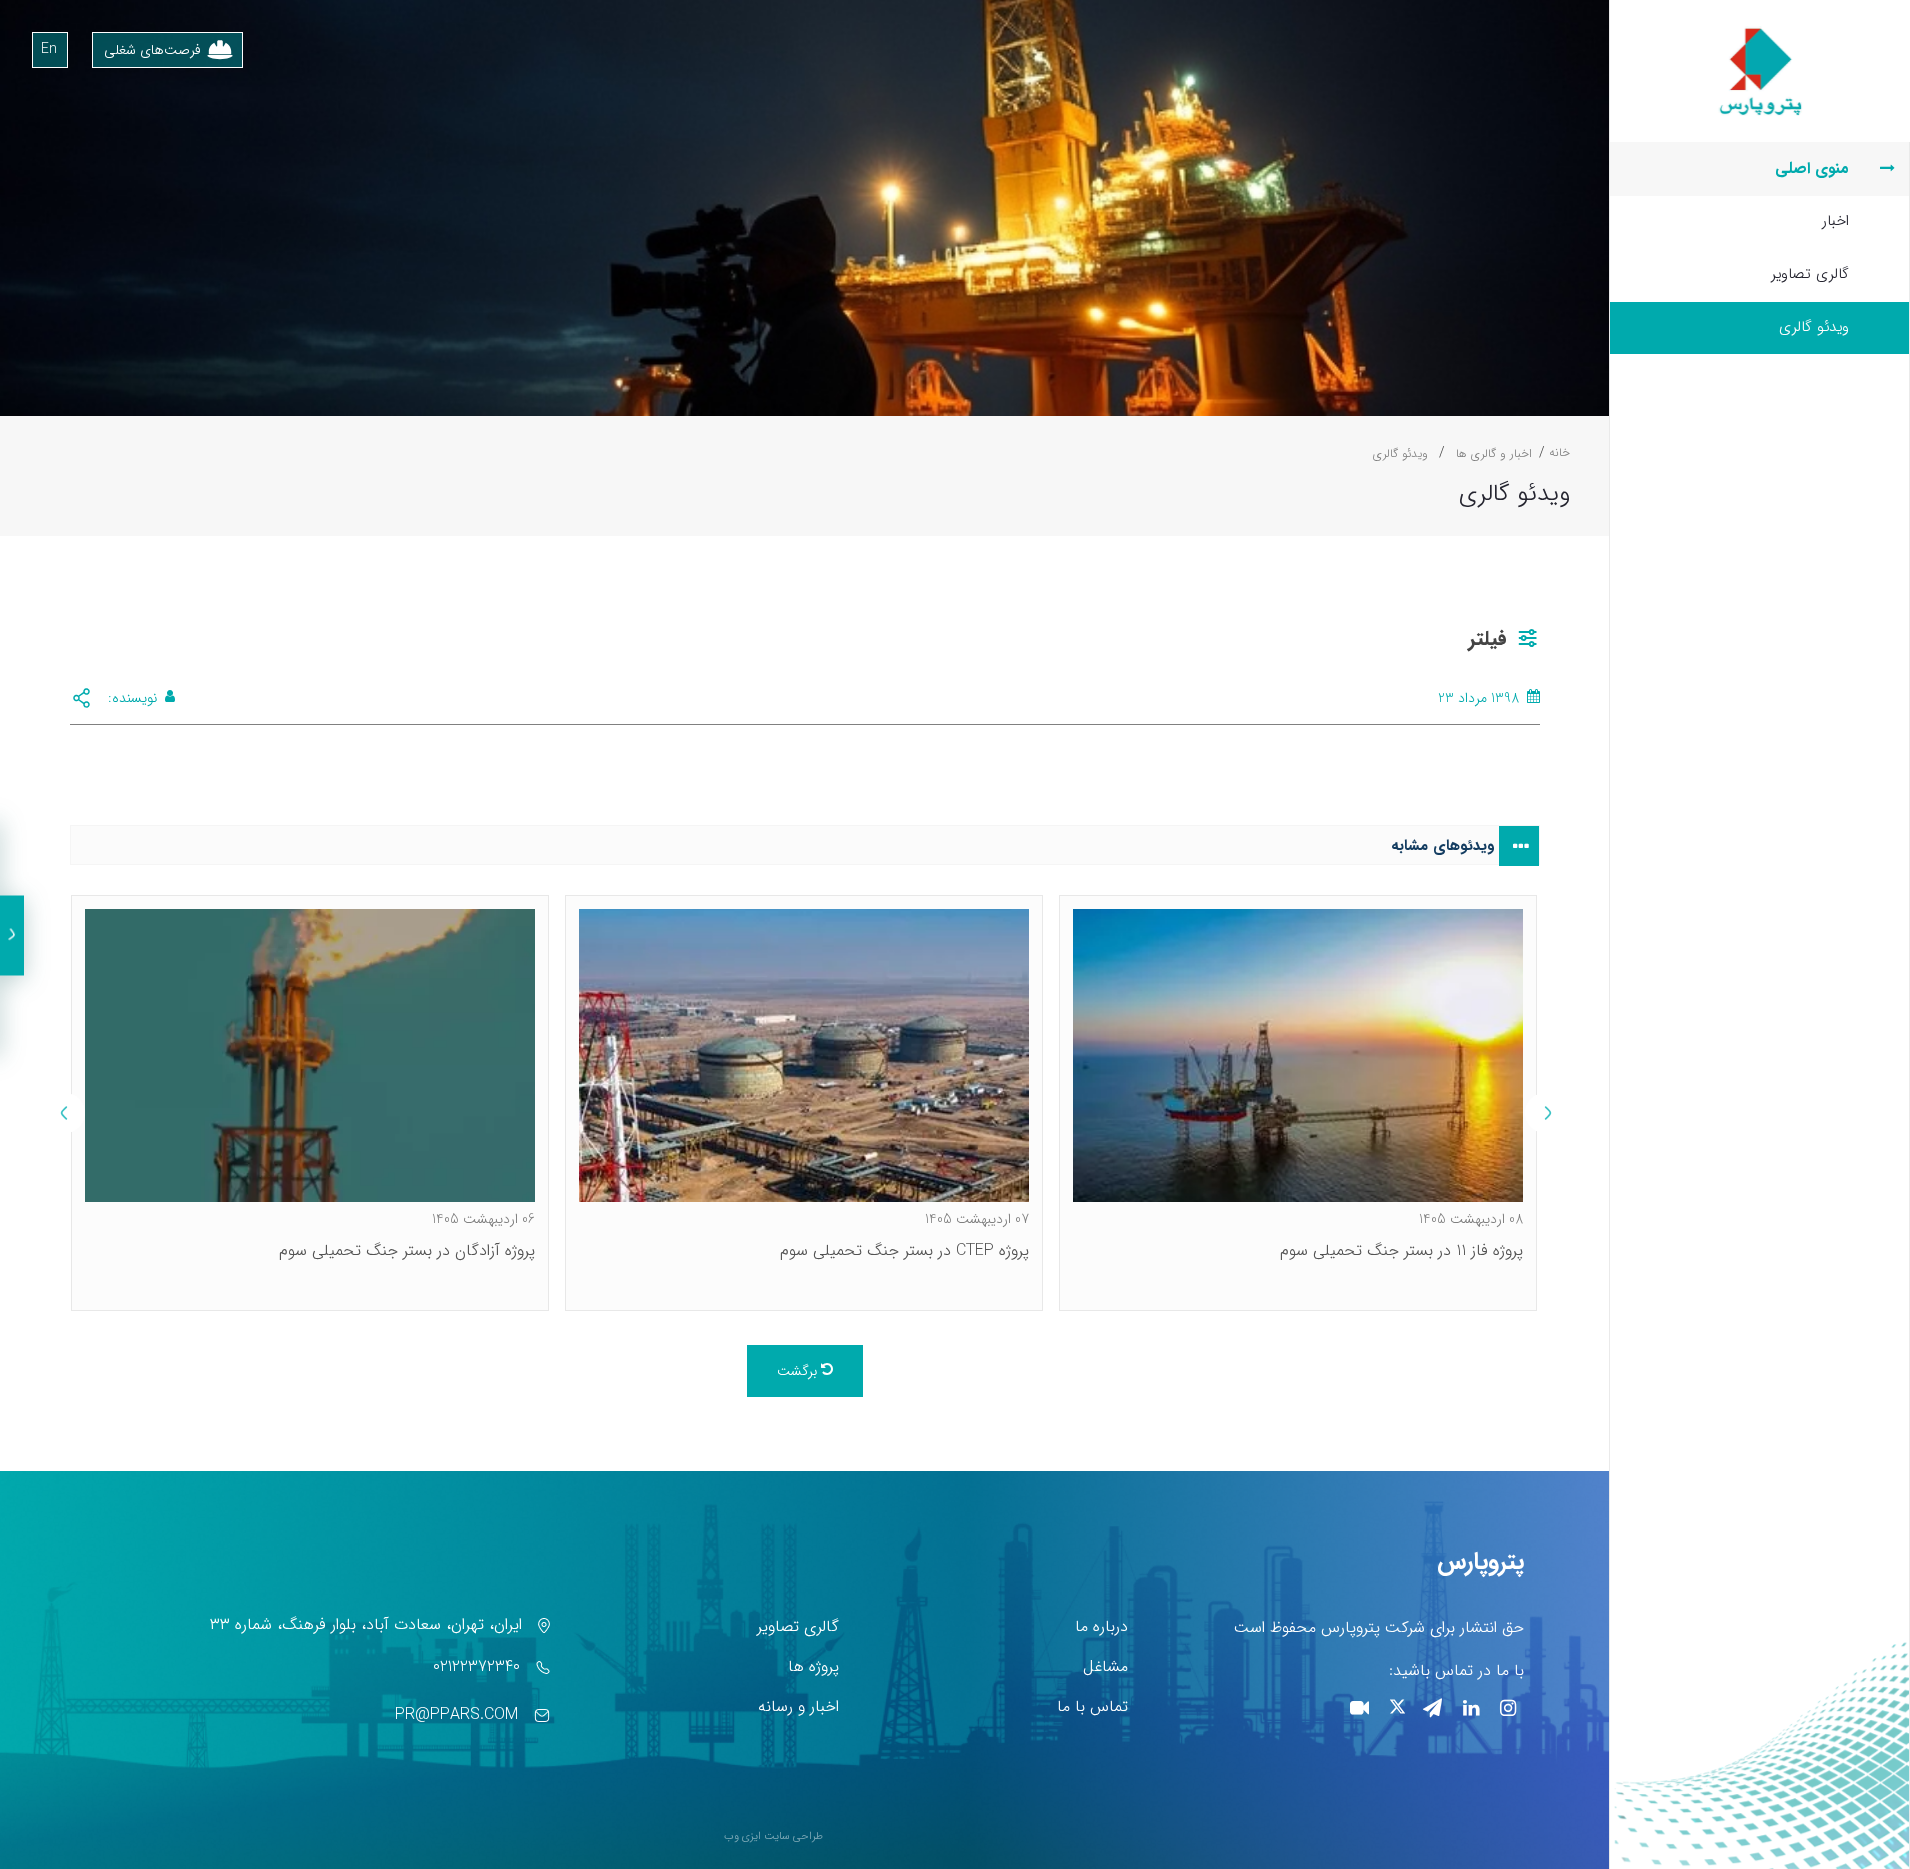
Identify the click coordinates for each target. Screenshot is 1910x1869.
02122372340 (476, 1666)
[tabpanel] (1298, 1103)
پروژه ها (813, 1666)
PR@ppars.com (456, 1714)
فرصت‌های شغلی (152, 50)
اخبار (1835, 221)
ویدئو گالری (1814, 327)
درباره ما (1101, 1626)
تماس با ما (1092, 1706)
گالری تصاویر (1810, 274)
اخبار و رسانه (798, 1706)
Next (65, 1113)
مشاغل (1105, 1666)
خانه (1559, 453)
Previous (1545, 1113)
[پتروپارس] (1760, 31)
